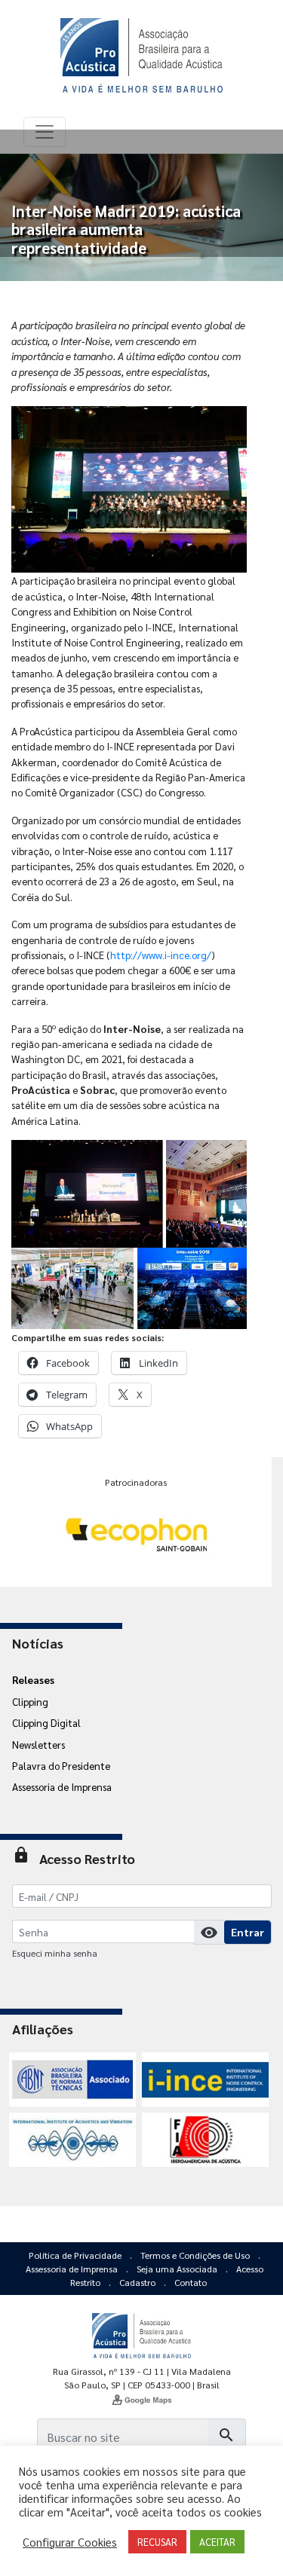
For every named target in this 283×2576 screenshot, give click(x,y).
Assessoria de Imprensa (62, 1786)
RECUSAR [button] (157, 2542)
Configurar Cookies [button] (70, 2542)
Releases (33, 1679)
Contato (191, 2282)
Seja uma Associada (178, 2269)
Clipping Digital (46, 1722)
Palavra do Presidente (61, 1765)
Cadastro (138, 2282)
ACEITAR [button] (217, 2542)
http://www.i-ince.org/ (161, 955)
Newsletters (38, 1744)
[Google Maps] (141, 2399)
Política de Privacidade (76, 2255)
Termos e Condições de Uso (196, 2255)
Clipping (30, 1701)
